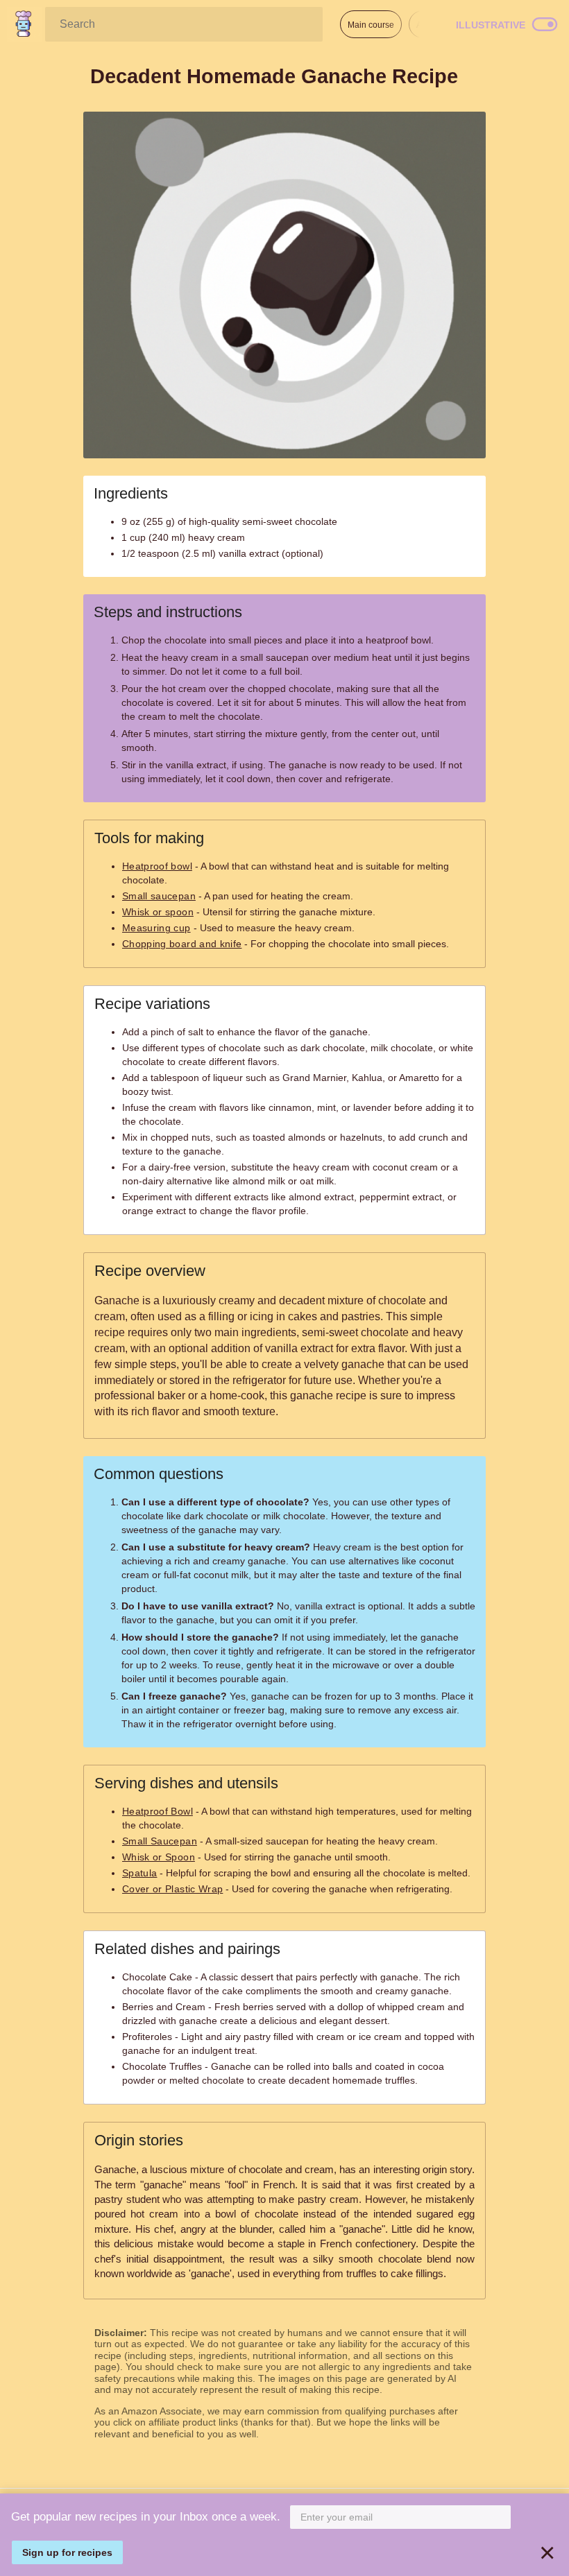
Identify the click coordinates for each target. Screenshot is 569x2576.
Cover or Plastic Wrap (172, 1889)
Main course (371, 25)
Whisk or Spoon (159, 1857)
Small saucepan (159, 896)
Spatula (139, 1873)
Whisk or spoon (158, 912)
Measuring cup (156, 928)
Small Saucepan (160, 1841)
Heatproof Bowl (158, 1811)
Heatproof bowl (157, 866)
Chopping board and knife (182, 944)
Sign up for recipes (67, 2552)
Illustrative (491, 25)
